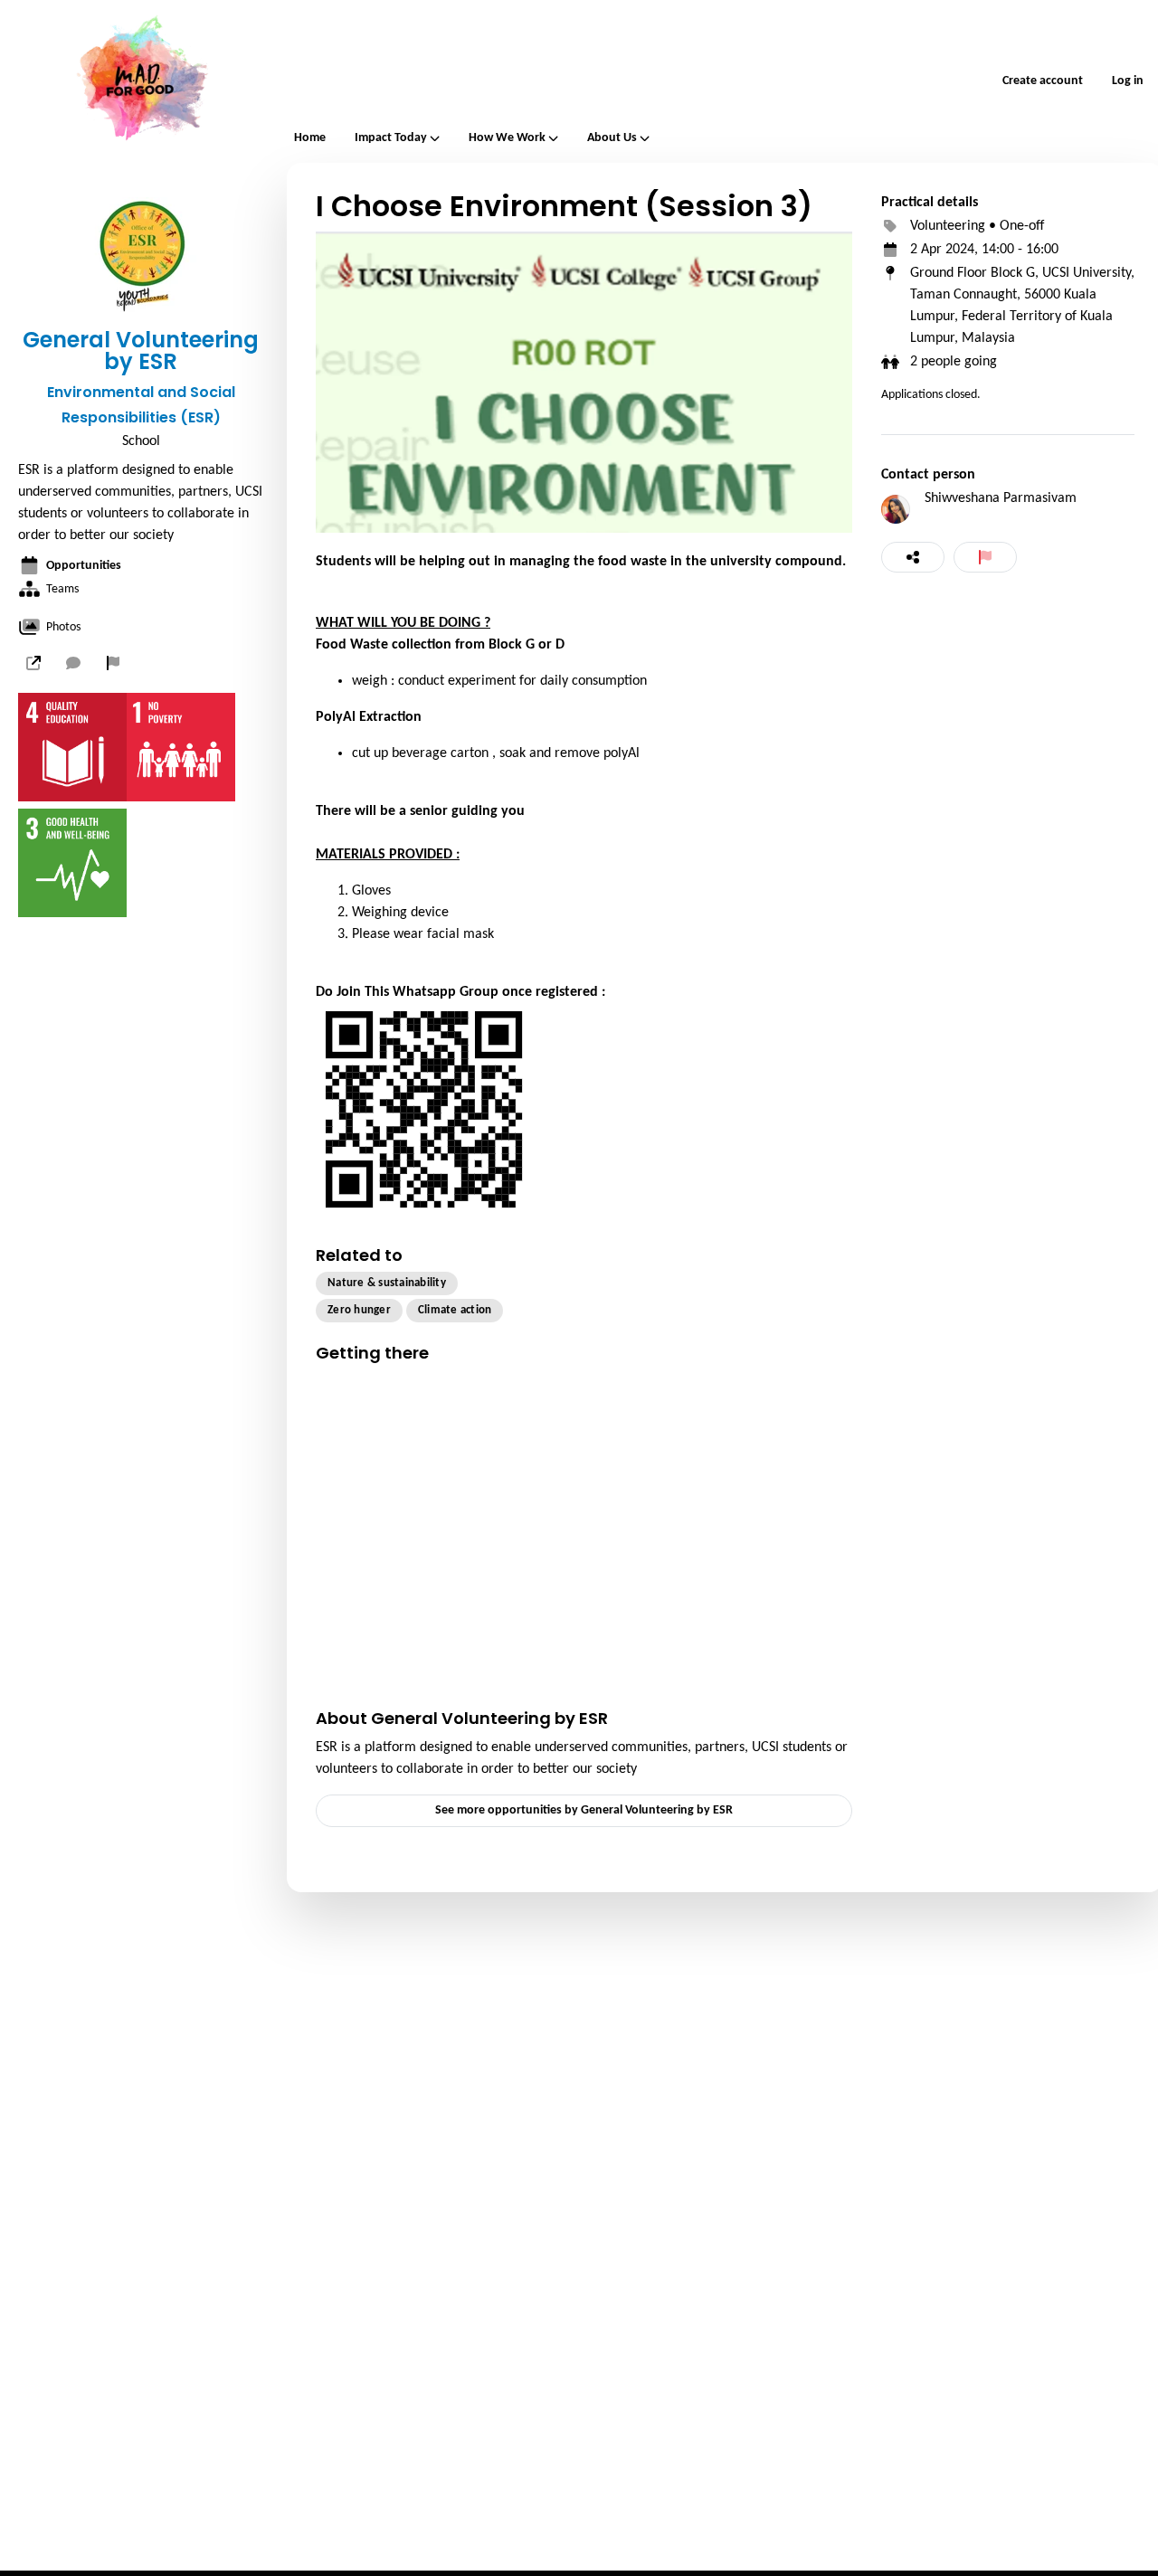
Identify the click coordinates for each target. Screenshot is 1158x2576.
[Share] (913, 557)
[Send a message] (73, 663)
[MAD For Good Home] (140, 81)
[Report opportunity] (985, 557)
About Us (612, 138)
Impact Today (391, 138)
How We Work (507, 138)
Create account (1043, 81)
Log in (1128, 81)
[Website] (33, 663)
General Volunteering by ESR (141, 351)
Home (310, 138)
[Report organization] (113, 663)
